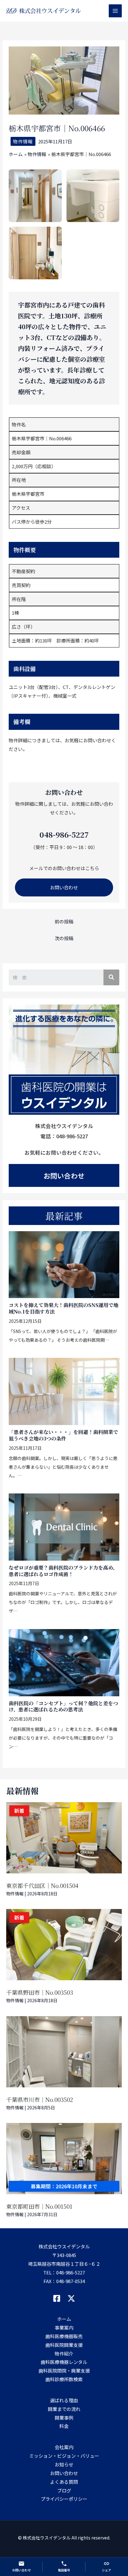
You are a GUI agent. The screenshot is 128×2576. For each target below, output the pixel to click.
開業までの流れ (64, 2409)
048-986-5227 (71, 2272)
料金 (64, 2426)
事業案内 (64, 2328)
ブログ (64, 2490)
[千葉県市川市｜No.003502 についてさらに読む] (64, 2052)
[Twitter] (71, 2298)
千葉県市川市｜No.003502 (40, 2099)
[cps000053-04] (35, 253)
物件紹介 (64, 2354)
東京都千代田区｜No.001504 (42, 1885)
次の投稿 (64, 938)
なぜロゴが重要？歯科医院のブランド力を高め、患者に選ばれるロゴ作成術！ (63, 1571)
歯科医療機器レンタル (64, 2362)
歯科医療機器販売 (64, 2336)
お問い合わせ (64, 887)
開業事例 (64, 2418)
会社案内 (64, 2447)
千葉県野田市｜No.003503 (40, 1992)
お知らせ (64, 2464)
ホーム (64, 2319)
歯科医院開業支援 (64, 2345)
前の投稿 (64, 921)
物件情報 (23, 141)
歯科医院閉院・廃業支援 (64, 2371)
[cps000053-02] (35, 196)
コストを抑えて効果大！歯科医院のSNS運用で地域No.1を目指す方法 (64, 1308)
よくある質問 (64, 2482)
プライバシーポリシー (64, 2499)
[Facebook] (57, 2298)
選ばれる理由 (64, 2400)
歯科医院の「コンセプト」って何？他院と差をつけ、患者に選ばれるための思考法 (63, 1706)
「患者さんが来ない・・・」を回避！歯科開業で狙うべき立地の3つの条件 (63, 1435)
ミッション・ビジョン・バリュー (64, 2456)
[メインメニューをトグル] (115, 11)
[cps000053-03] (93, 196)
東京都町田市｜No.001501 (39, 2206)
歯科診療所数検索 (64, 2379)
